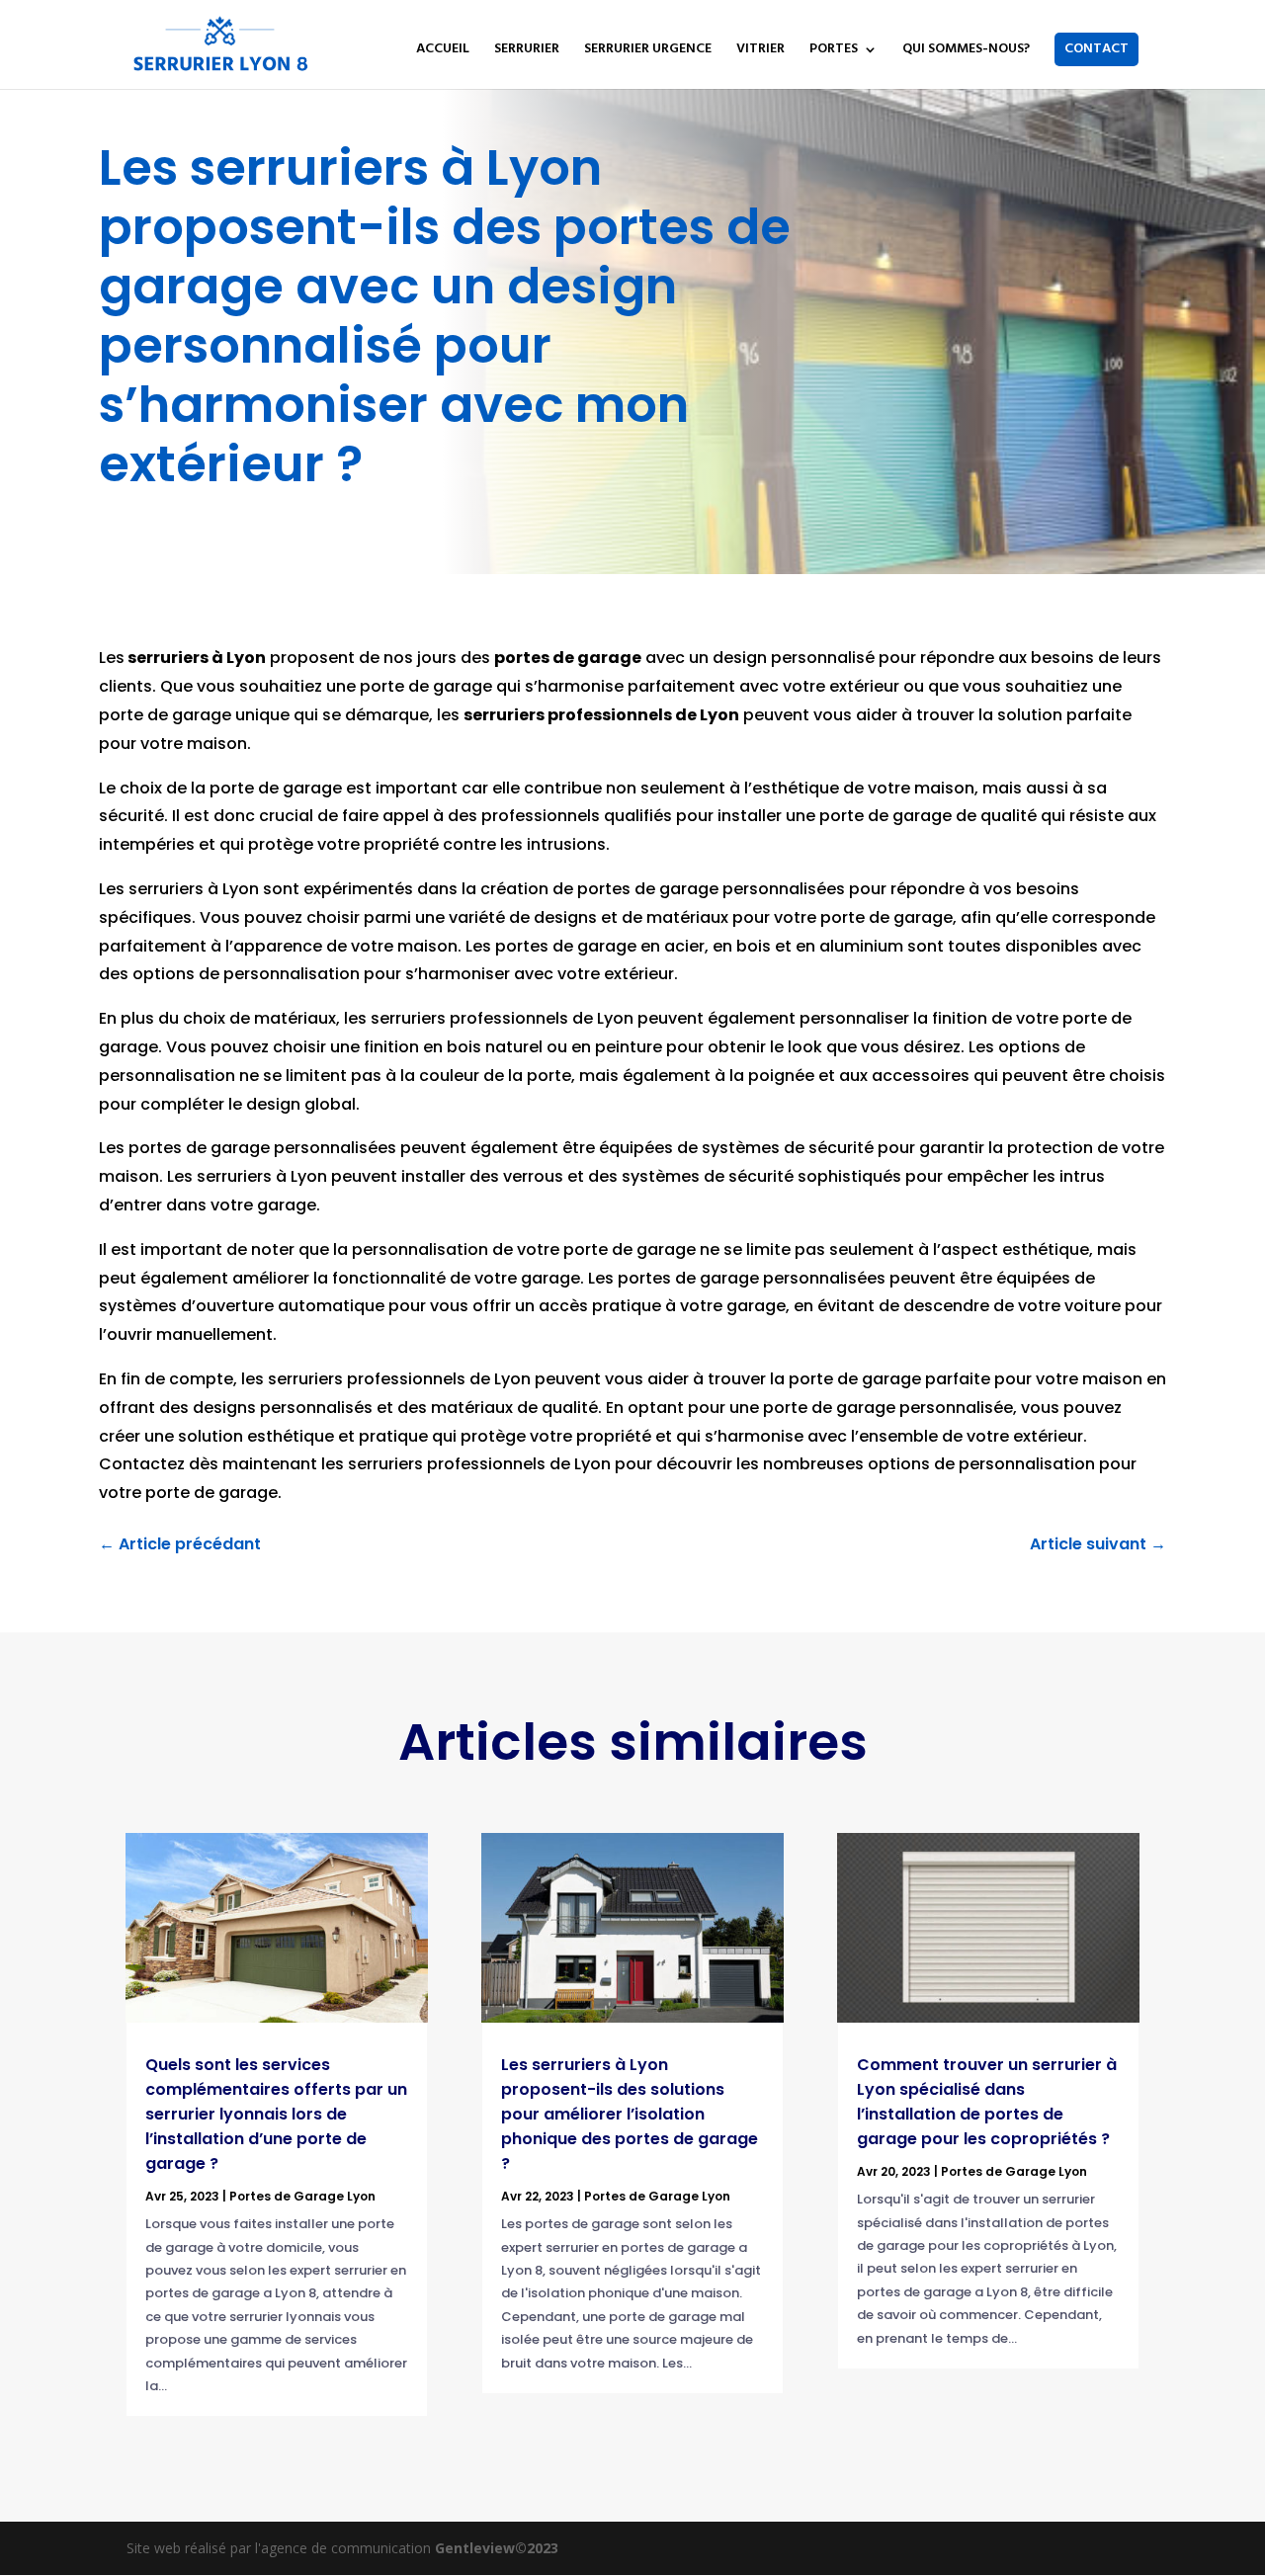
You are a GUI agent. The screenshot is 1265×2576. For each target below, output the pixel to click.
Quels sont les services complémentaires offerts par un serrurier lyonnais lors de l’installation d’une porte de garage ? (276, 2114)
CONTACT (1096, 49)
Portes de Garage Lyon (302, 2196)
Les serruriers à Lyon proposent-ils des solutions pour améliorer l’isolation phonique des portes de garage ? (630, 2114)
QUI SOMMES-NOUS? (966, 51)
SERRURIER (527, 51)
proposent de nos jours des (384, 658)
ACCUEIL (443, 51)
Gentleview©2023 (497, 2548)
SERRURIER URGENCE (648, 51)
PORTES (834, 51)
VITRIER (760, 51)
